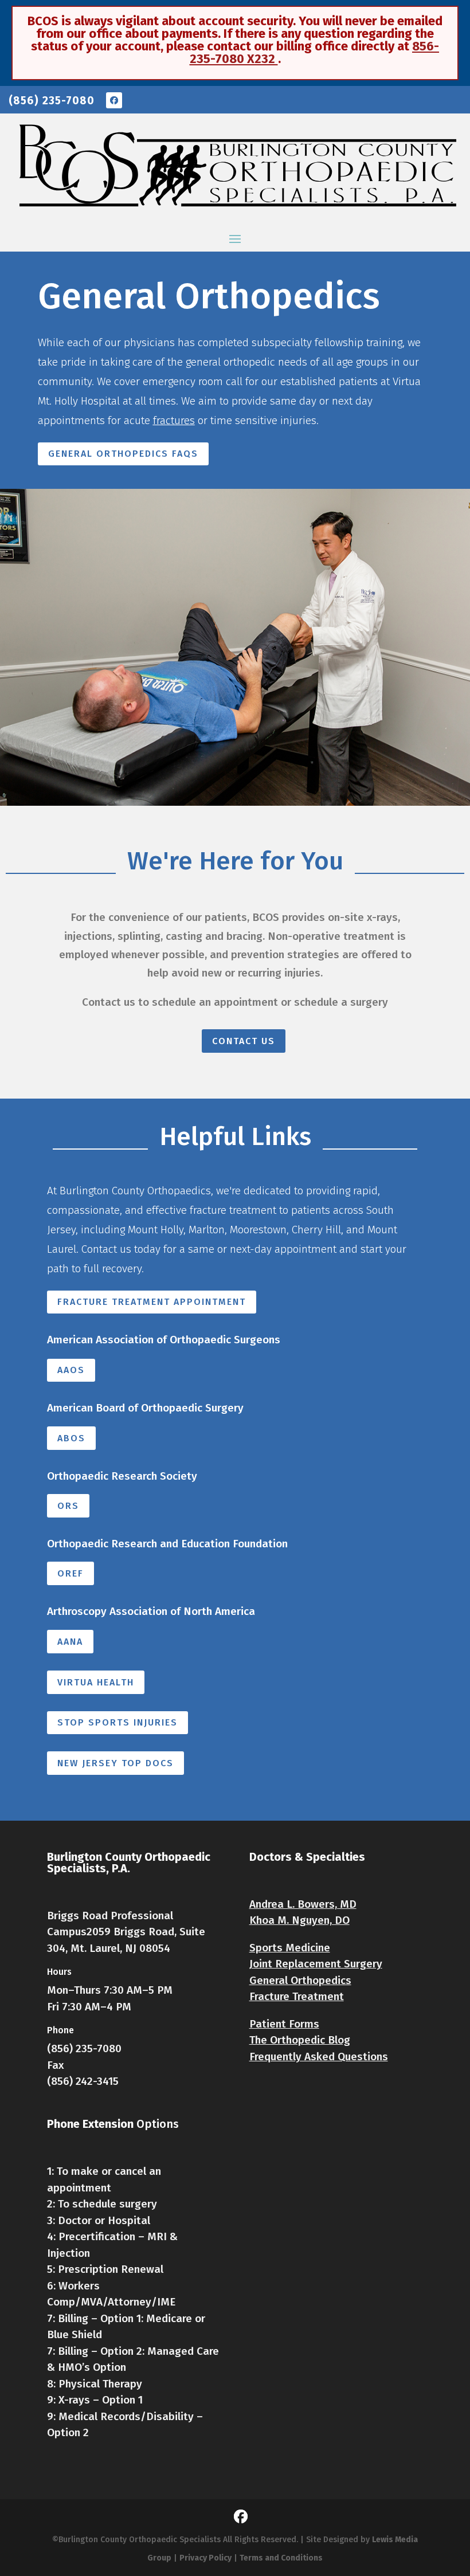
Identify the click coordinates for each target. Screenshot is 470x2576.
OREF (70, 1573)
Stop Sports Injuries (117, 1722)
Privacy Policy (205, 2558)
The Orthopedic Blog (300, 2040)
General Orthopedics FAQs (123, 454)
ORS (68, 1506)
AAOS (71, 1370)
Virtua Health (96, 1682)
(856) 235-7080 (52, 101)
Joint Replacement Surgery (316, 1964)
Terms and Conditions (281, 2558)
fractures (174, 420)
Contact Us (244, 1041)
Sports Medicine (290, 1948)
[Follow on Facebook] (114, 100)
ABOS (71, 1438)
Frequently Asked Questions (319, 2057)
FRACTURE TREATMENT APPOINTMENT (152, 1302)
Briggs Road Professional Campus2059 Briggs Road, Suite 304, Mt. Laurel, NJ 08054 (126, 1932)
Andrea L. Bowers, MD (303, 1904)
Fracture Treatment (297, 1996)
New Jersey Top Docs (115, 1763)
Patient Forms (284, 2024)
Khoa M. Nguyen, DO (299, 1920)
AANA (70, 1642)
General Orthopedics (300, 1980)
